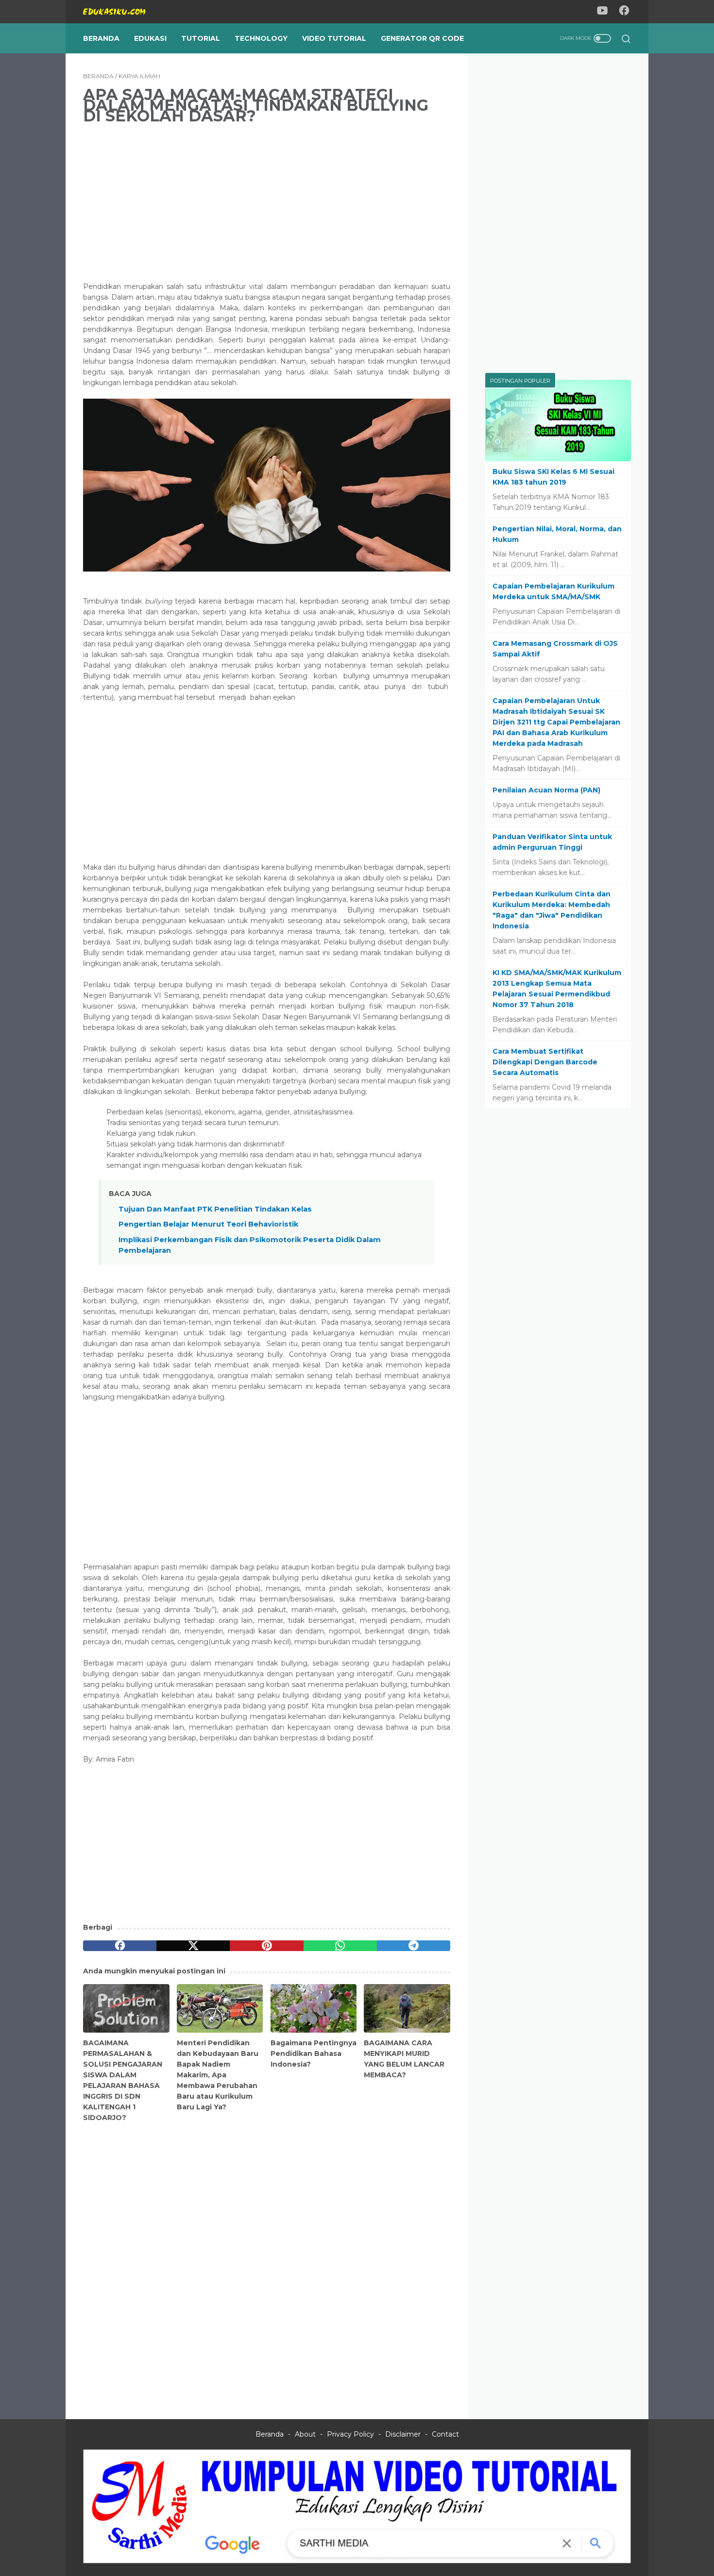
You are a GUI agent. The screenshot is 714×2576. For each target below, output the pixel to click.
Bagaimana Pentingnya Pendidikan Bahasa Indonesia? (314, 2054)
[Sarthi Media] (357, 2561)
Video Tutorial (334, 38)
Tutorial (201, 38)
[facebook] (120, 1946)
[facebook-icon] (624, 12)
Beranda (101, 38)
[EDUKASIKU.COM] (120, 12)
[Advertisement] (267, 202)
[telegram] (414, 1946)
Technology (261, 38)
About (305, 2434)
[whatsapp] (340, 1946)
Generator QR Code (422, 38)
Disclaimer (403, 2434)
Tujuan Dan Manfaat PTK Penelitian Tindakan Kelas (215, 1209)
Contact (445, 2434)
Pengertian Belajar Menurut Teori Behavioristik (208, 1224)
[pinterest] (266, 1946)
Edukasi (150, 38)
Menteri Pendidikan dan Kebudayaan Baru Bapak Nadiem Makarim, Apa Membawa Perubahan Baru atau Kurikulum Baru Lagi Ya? (218, 2075)
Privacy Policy (350, 2434)
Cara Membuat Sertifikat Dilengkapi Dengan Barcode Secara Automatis (545, 1062)
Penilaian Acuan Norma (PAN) (546, 790)
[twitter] (193, 1946)
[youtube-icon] (602, 12)
